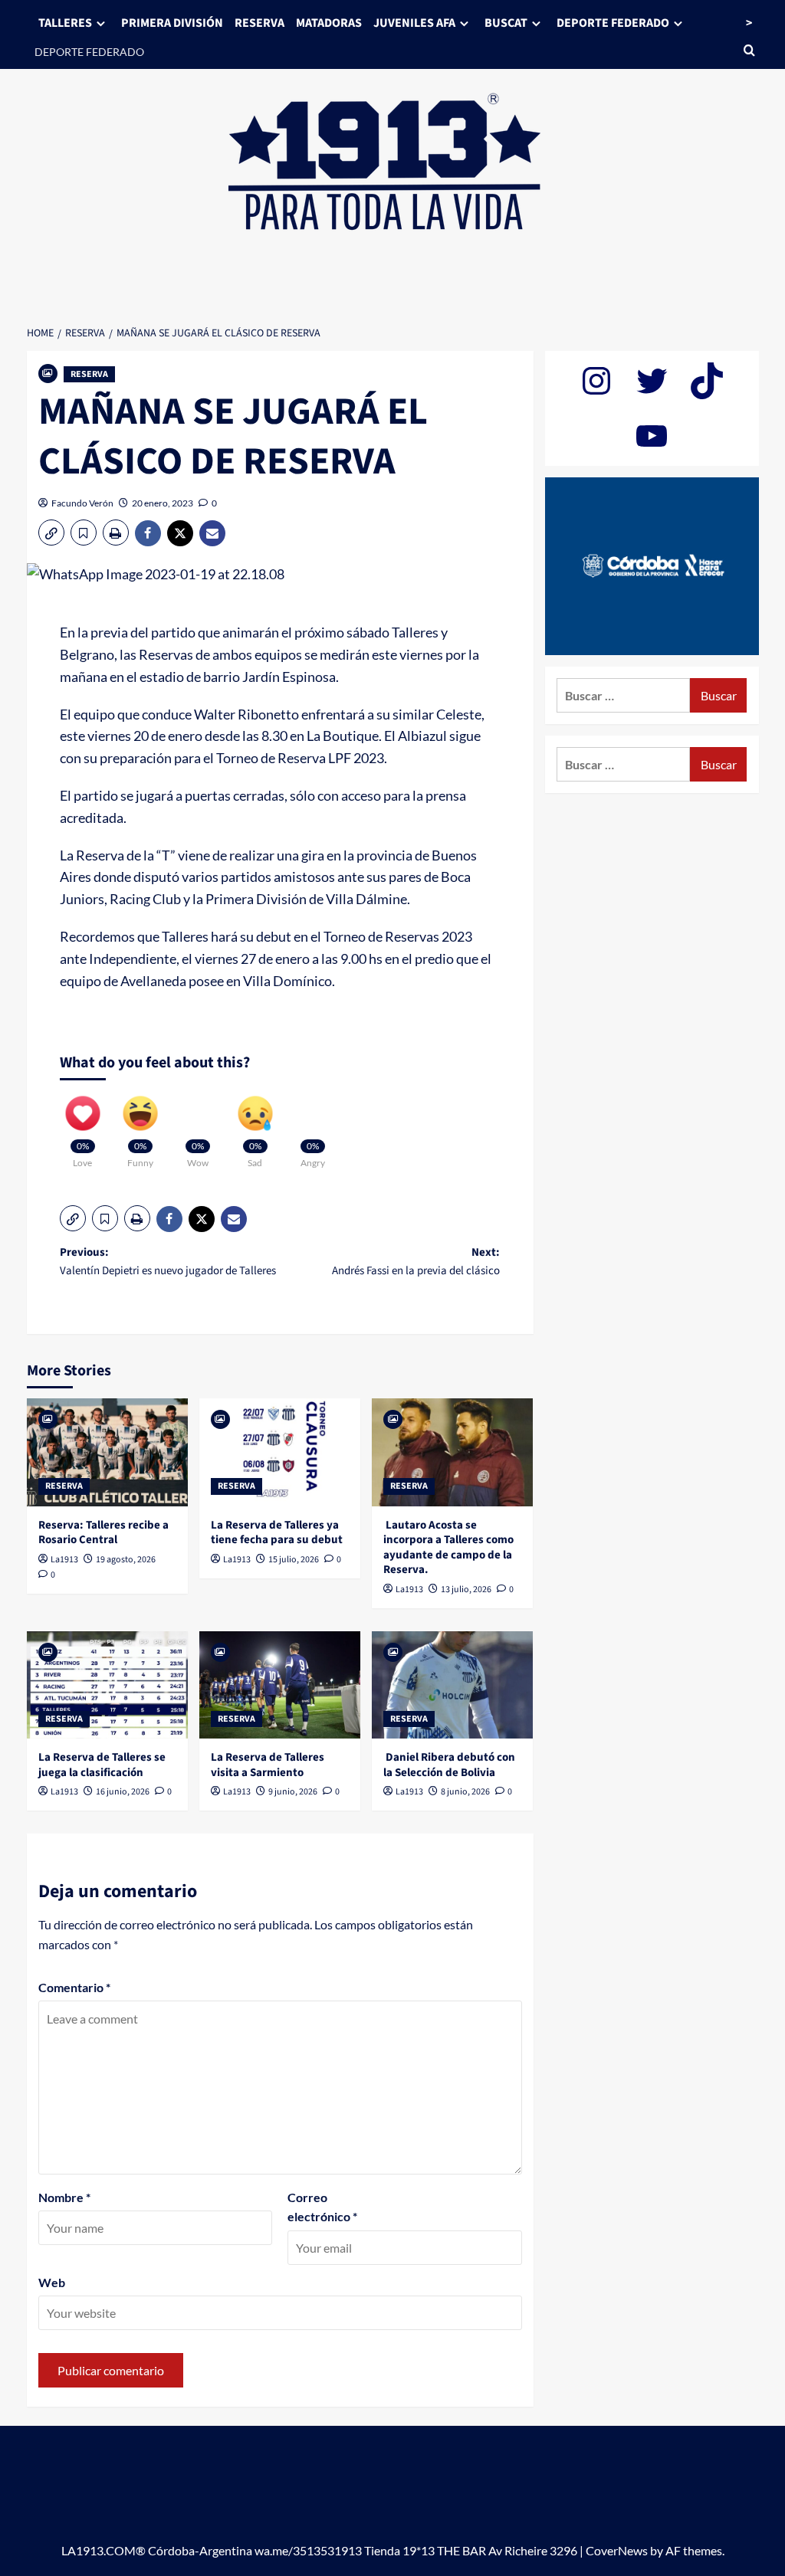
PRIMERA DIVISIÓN (172, 23)
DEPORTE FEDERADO (89, 52)
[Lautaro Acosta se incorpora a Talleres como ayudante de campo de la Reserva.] (452, 1452)
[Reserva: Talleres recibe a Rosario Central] (107, 1452)
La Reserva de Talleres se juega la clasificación (102, 1765)
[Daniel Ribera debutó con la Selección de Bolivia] (452, 1685)
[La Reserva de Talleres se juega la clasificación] (107, 1685)
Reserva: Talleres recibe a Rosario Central (103, 1533)
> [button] (749, 23)
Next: (416, 1262)
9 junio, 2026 (293, 1792)
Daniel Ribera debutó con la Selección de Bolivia (449, 1765)
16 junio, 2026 (123, 1792)
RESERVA (259, 23)
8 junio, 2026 (465, 1792)
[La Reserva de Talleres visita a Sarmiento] (280, 1685)
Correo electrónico (322, 2207)
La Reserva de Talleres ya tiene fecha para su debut (277, 1533)
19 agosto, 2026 (126, 1560)
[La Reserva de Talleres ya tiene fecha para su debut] (280, 1452)
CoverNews (617, 2550)
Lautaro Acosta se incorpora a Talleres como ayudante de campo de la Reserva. (448, 1548)
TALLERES (65, 23)
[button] (51, 533)
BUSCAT (506, 23)
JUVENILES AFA (414, 23)
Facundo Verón (82, 503)
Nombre (64, 2197)
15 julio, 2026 (294, 1560)
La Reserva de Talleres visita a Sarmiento (268, 1765)
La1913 (64, 1560)
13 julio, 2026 (466, 1590)
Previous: (168, 1262)
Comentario (74, 1987)
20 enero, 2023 (163, 503)
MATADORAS (329, 23)
